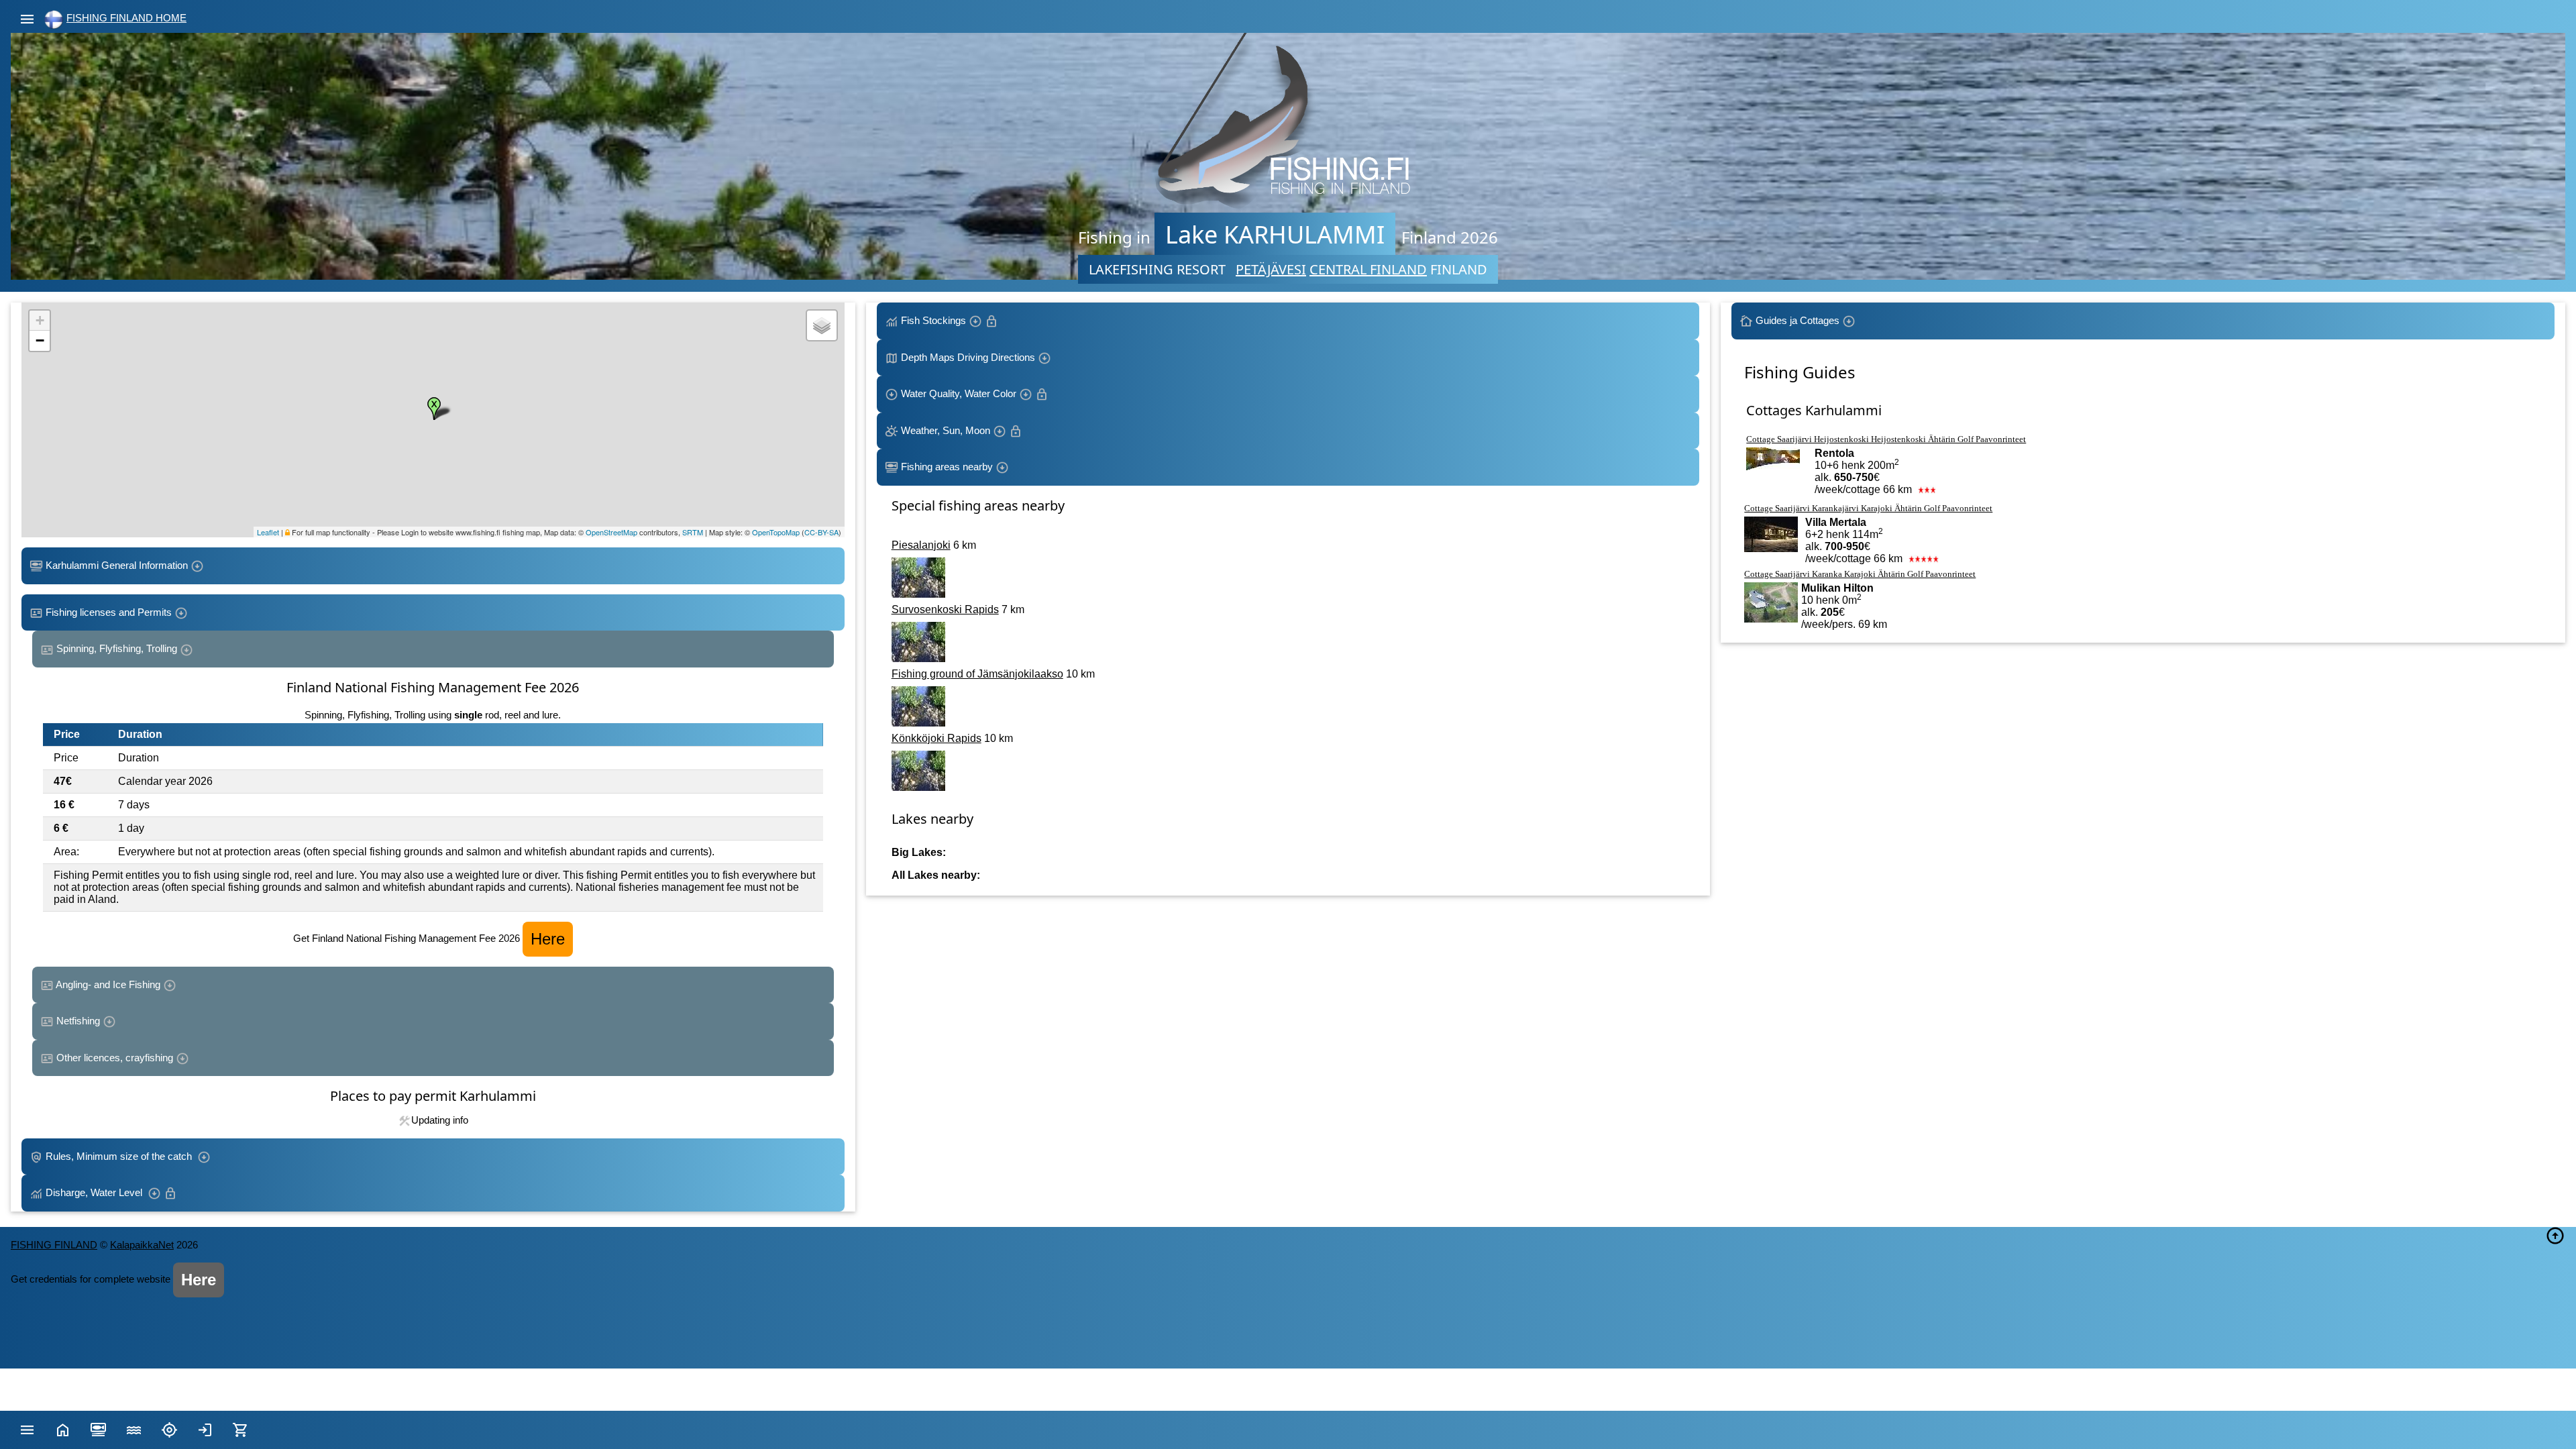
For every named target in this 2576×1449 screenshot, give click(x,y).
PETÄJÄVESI (1271, 269)
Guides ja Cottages (1797, 320)
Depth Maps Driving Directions (968, 357)
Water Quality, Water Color (959, 393)
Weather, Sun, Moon (946, 430)
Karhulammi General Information (117, 565)
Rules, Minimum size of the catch (120, 1156)
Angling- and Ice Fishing (108, 984)
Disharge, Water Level (95, 1192)
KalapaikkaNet (142, 1245)
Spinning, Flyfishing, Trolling (117, 648)
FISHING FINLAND (54, 1245)
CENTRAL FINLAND (1368, 269)
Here (548, 939)
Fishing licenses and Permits (109, 612)
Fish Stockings (933, 320)
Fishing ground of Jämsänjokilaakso (977, 674)
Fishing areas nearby (947, 467)
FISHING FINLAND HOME (126, 18)
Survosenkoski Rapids (945, 609)
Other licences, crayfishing (115, 1058)
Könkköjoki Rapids (936, 738)
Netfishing (78, 1021)
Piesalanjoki (921, 545)
